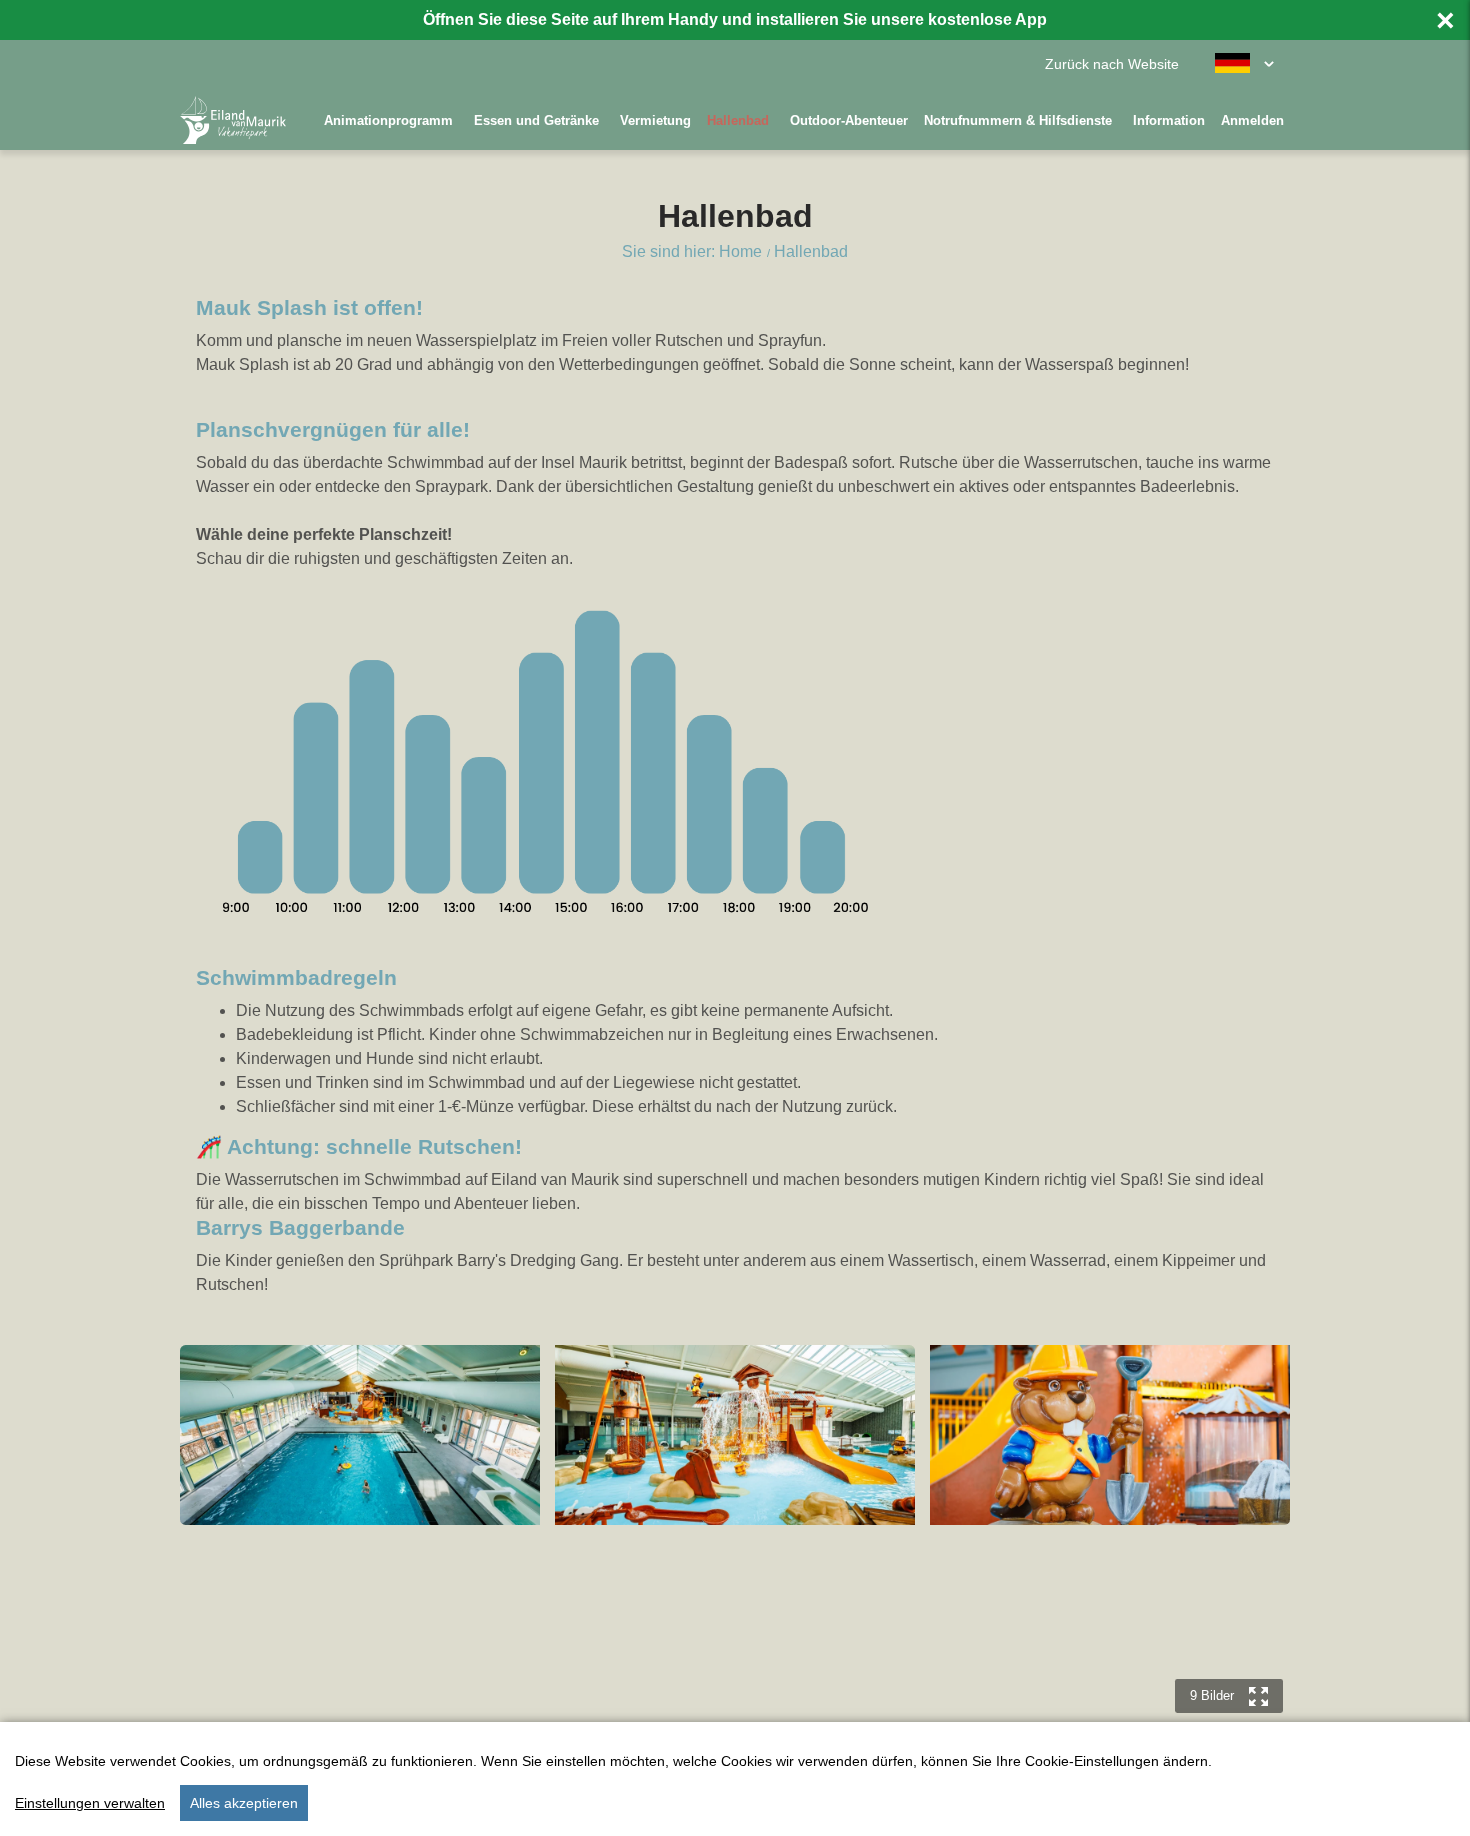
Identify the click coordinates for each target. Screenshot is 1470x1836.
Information (1169, 120)
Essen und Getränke (536, 120)
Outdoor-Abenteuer (849, 120)
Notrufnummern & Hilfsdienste (1018, 120)
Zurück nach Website (1112, 64)
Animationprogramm (388, 120)
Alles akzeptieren (244, 1803)
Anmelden (1252, 120)
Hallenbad (738, 120)
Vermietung (655, 120)
